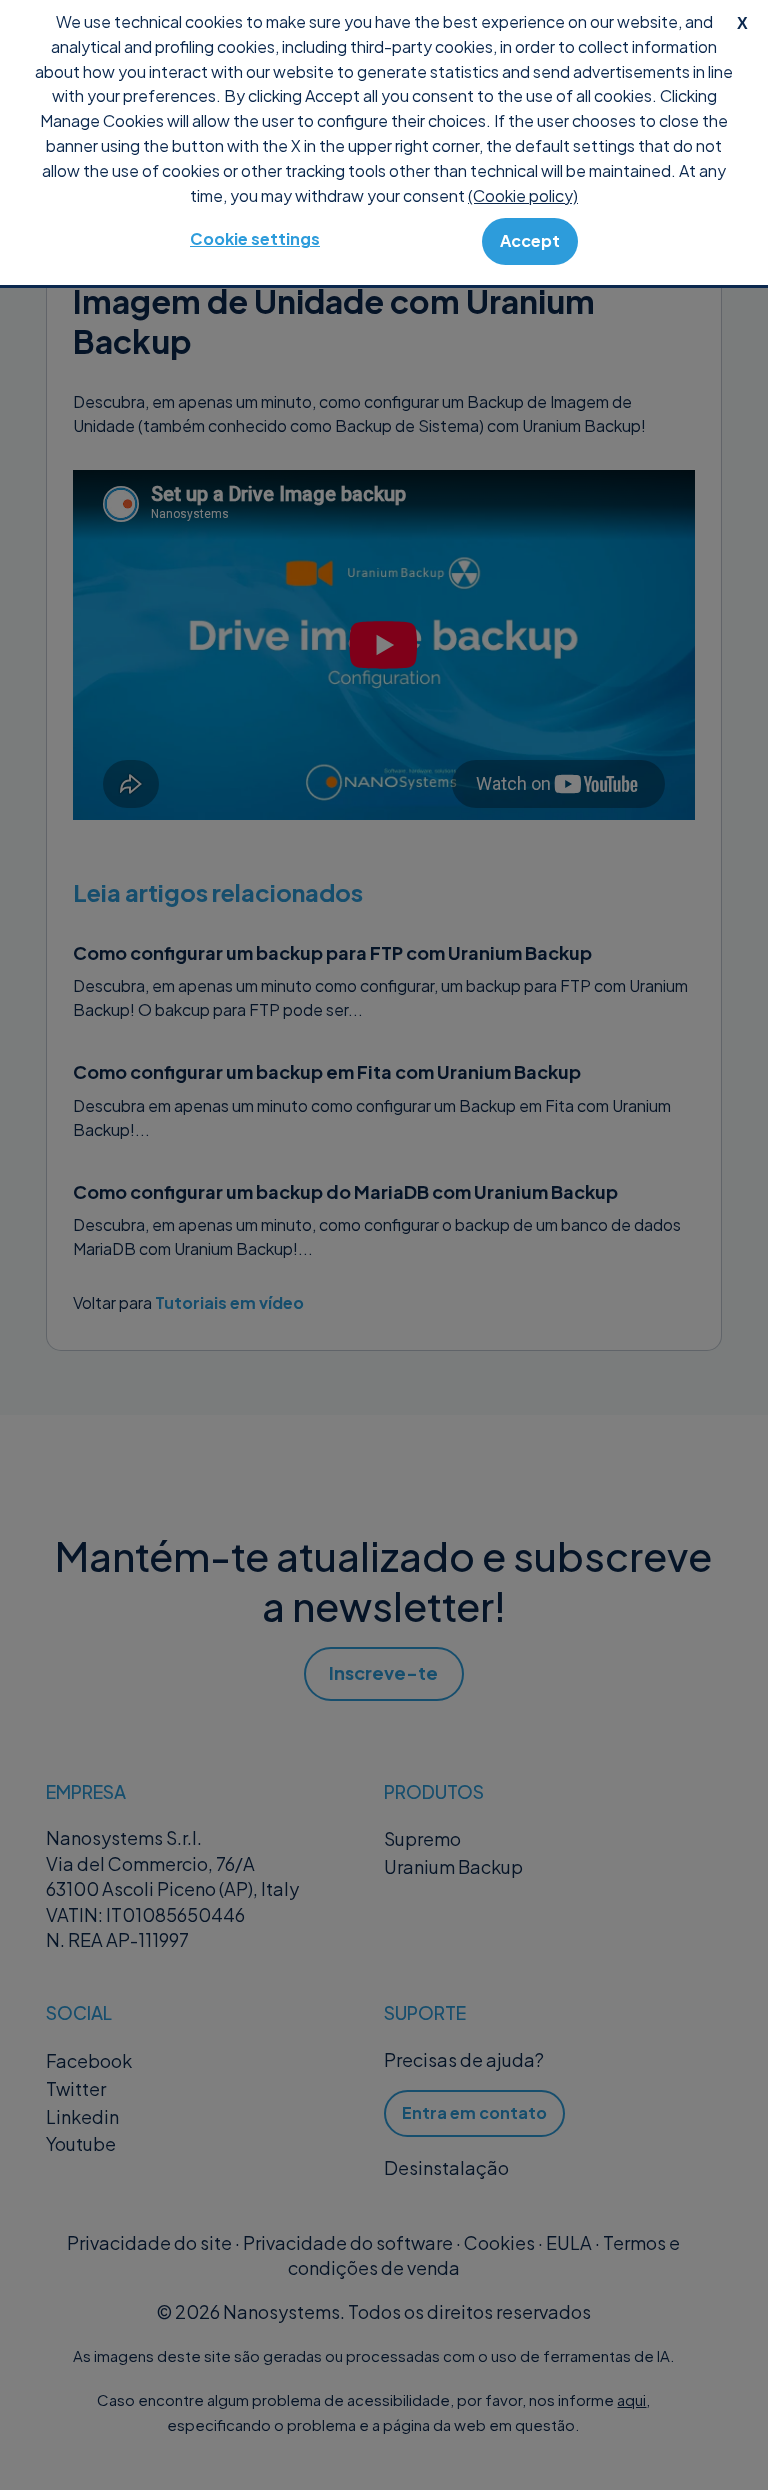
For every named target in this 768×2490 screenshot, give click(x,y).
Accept (530, 240)
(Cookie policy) (523, 195)
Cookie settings (255, 238)
